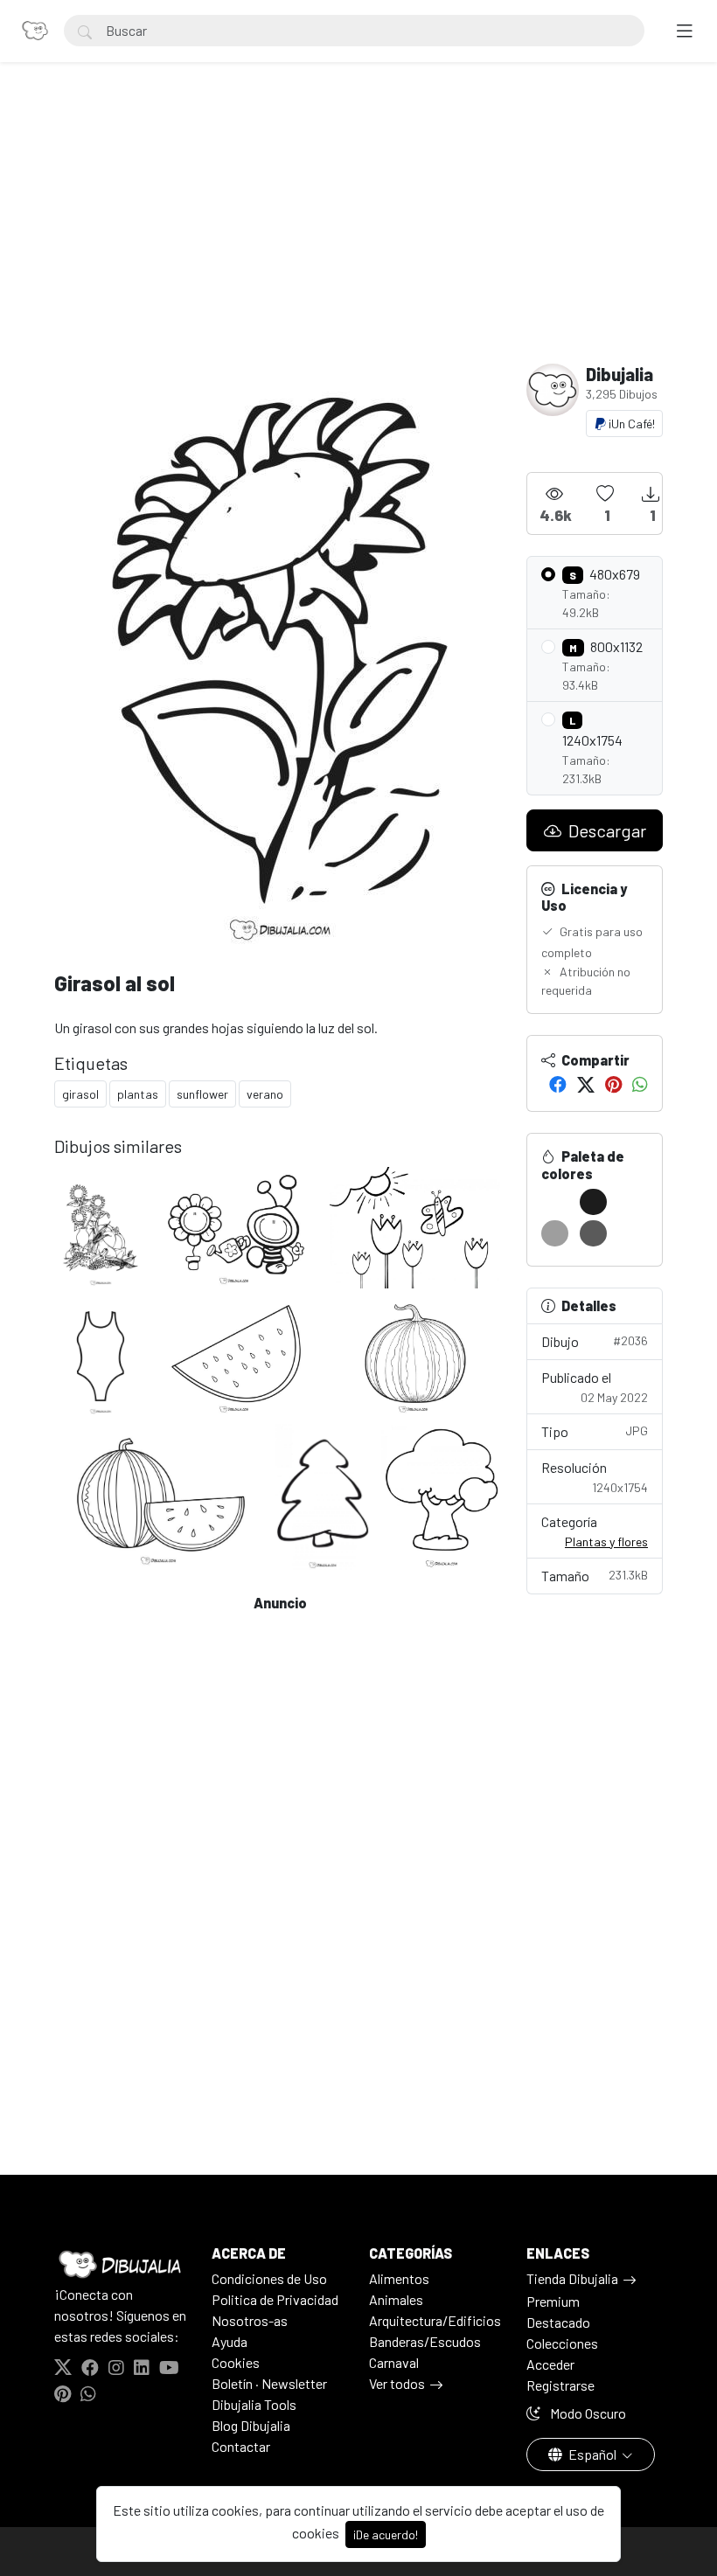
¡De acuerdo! (386, 2534)
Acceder (550, 2364)
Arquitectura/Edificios (435, 2320)
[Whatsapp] (640, 1084)
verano (265, 1094)
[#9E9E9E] (555, 1233)
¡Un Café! (630, 424)
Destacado (558, 2322)
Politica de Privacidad (275, 2299)
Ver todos (397, 2383)
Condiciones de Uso (269, 2278)
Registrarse (560, 2385)
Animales (396, 2299)
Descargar (606, 830)
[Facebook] (558, 1084)
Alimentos (399, 2278)
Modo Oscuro (587, 2413)
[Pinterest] (613, 1084)
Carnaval (394, 2362)
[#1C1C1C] (593, 1202)
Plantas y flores (606, 1541)
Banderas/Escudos (425, 2341)
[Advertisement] (358, 233)
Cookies (236, 2362)
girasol (80, 1094)
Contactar (241, 2446)
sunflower (202, 1094)
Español (592, 2454)
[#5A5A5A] (593, 1233)
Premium (553, 2301)
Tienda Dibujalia (572, 2278)
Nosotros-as (250, 2320)
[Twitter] (586, 1084)
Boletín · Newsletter (269, 2383)
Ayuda (230, 2341)
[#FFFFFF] (555, 1202)
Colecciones (562, 2343)
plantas (138, 1094)
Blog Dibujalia (251, 2425)
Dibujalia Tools (254, 2404)
